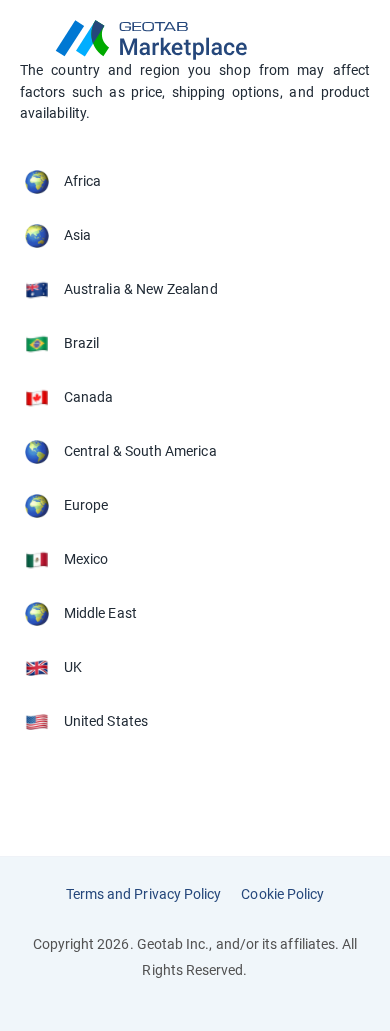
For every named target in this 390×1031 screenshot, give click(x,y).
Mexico (86, 559)
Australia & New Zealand (141, 289)
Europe (86, 505)
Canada (88, 397)
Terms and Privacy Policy (144, 894)
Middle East (100, 613)
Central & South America (140, 451)
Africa (82, 181)
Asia (77, 235)
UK (73, 667)
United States (106, 721)
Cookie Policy (282, 894)
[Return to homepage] (195, 40)
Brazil (81, 343)
